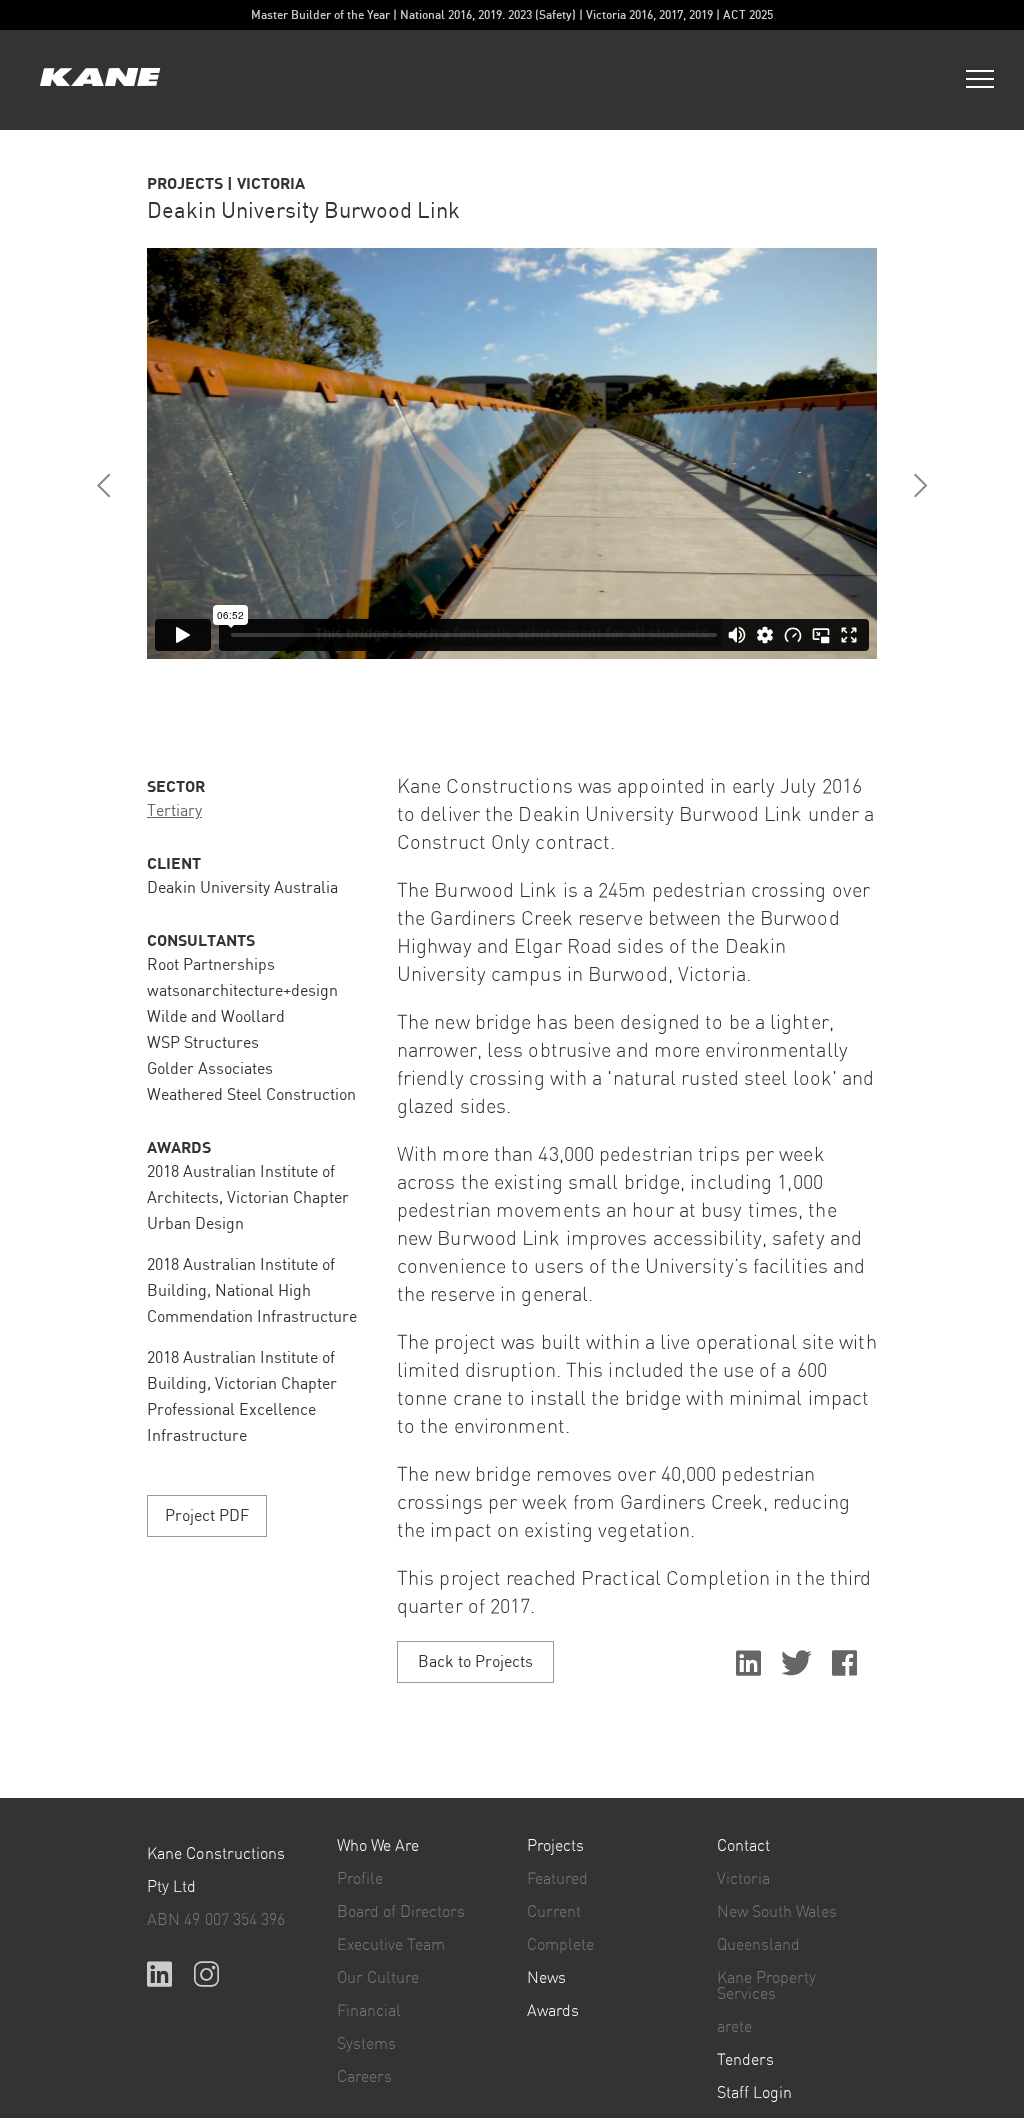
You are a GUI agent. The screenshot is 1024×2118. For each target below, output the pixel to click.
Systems (366, 2044)
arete (734, 2027)
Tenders (745, 2060)
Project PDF (207, 1516)
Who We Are (378, 1846)
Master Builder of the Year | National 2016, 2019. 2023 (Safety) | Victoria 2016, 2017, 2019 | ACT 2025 (512, 14)
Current (554, 1912)
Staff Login (754, 2093)
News (546, 1978)
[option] (512, 453)
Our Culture (378, 1978)
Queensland (758, 1945)
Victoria (743, 1879)
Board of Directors (401, 1912)
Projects (555, 1846)
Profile (360, 1879)
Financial (369, 2011)
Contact (743, 1846)
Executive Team (391, 1945)
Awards (553, 2011)
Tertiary (174, 811)
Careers (364, 2077)
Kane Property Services (766, 1986)
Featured (557, 1879)
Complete (560, 1945)
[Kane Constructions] (100, 79)
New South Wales (777, 1912)
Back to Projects (475, 1662)
